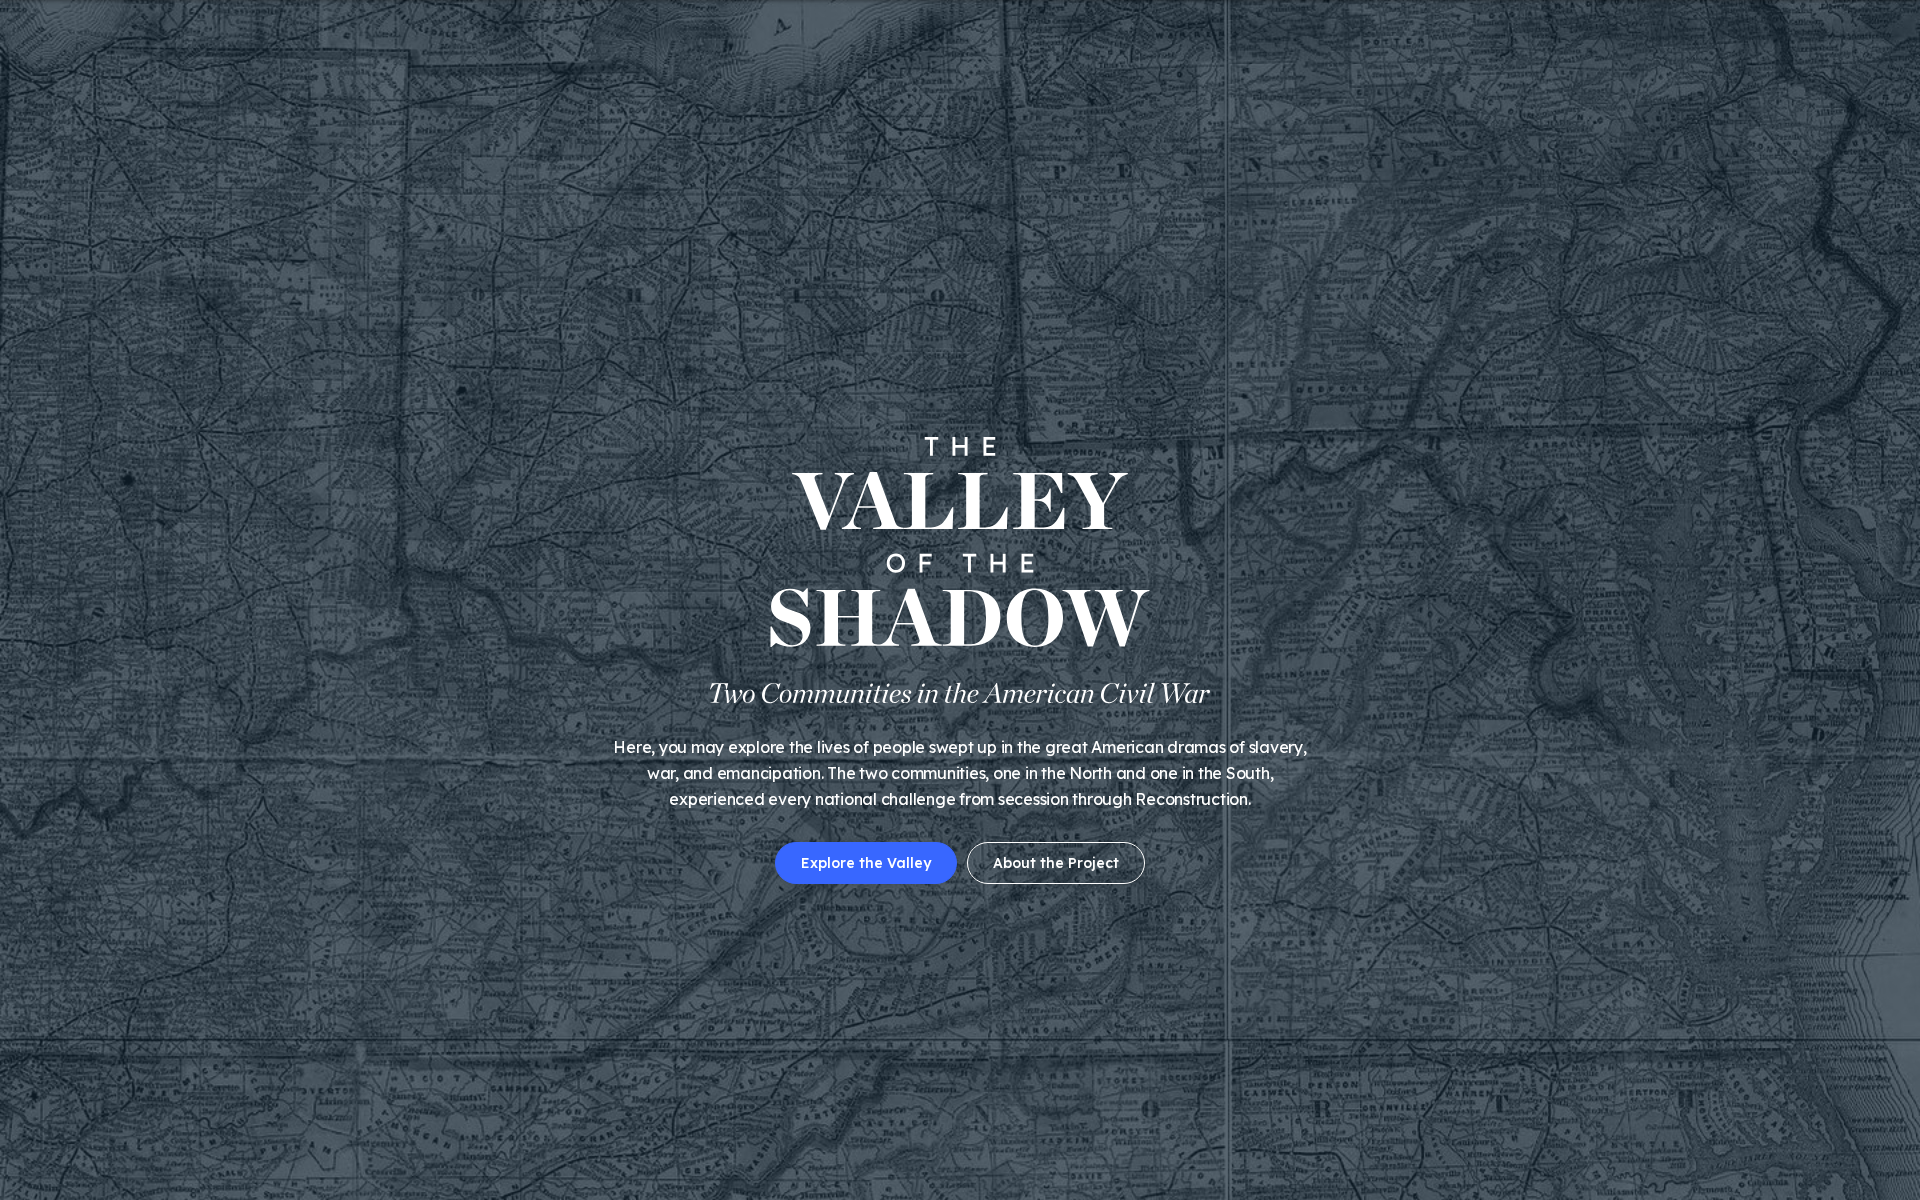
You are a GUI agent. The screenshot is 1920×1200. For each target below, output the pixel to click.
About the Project (1056, 863)
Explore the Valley (866, 863)
